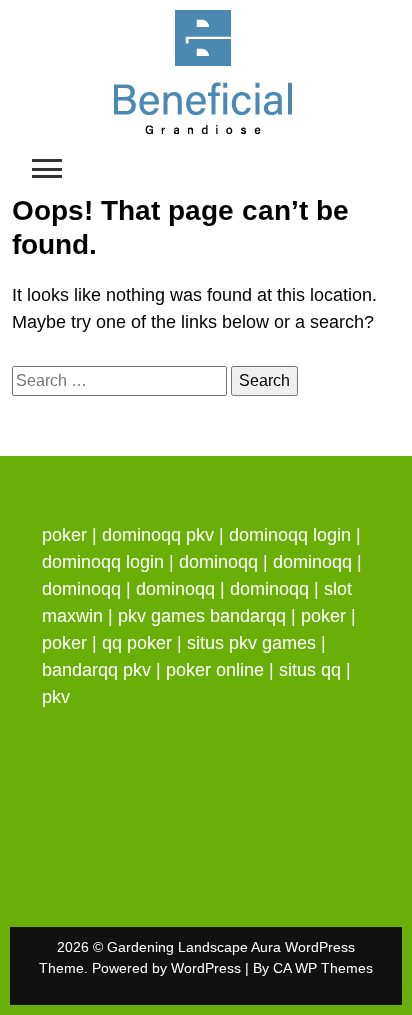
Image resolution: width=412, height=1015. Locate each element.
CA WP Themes (323, 968)
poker (64, 535)
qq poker (137, 643)
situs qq (310, 670)
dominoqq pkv (158, 535)
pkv (56, 697)
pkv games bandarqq (202, 616)
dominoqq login (290, 535)
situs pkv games (251, 643)
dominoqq (218, 562)
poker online (215, 670)
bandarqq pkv (96, 670)
